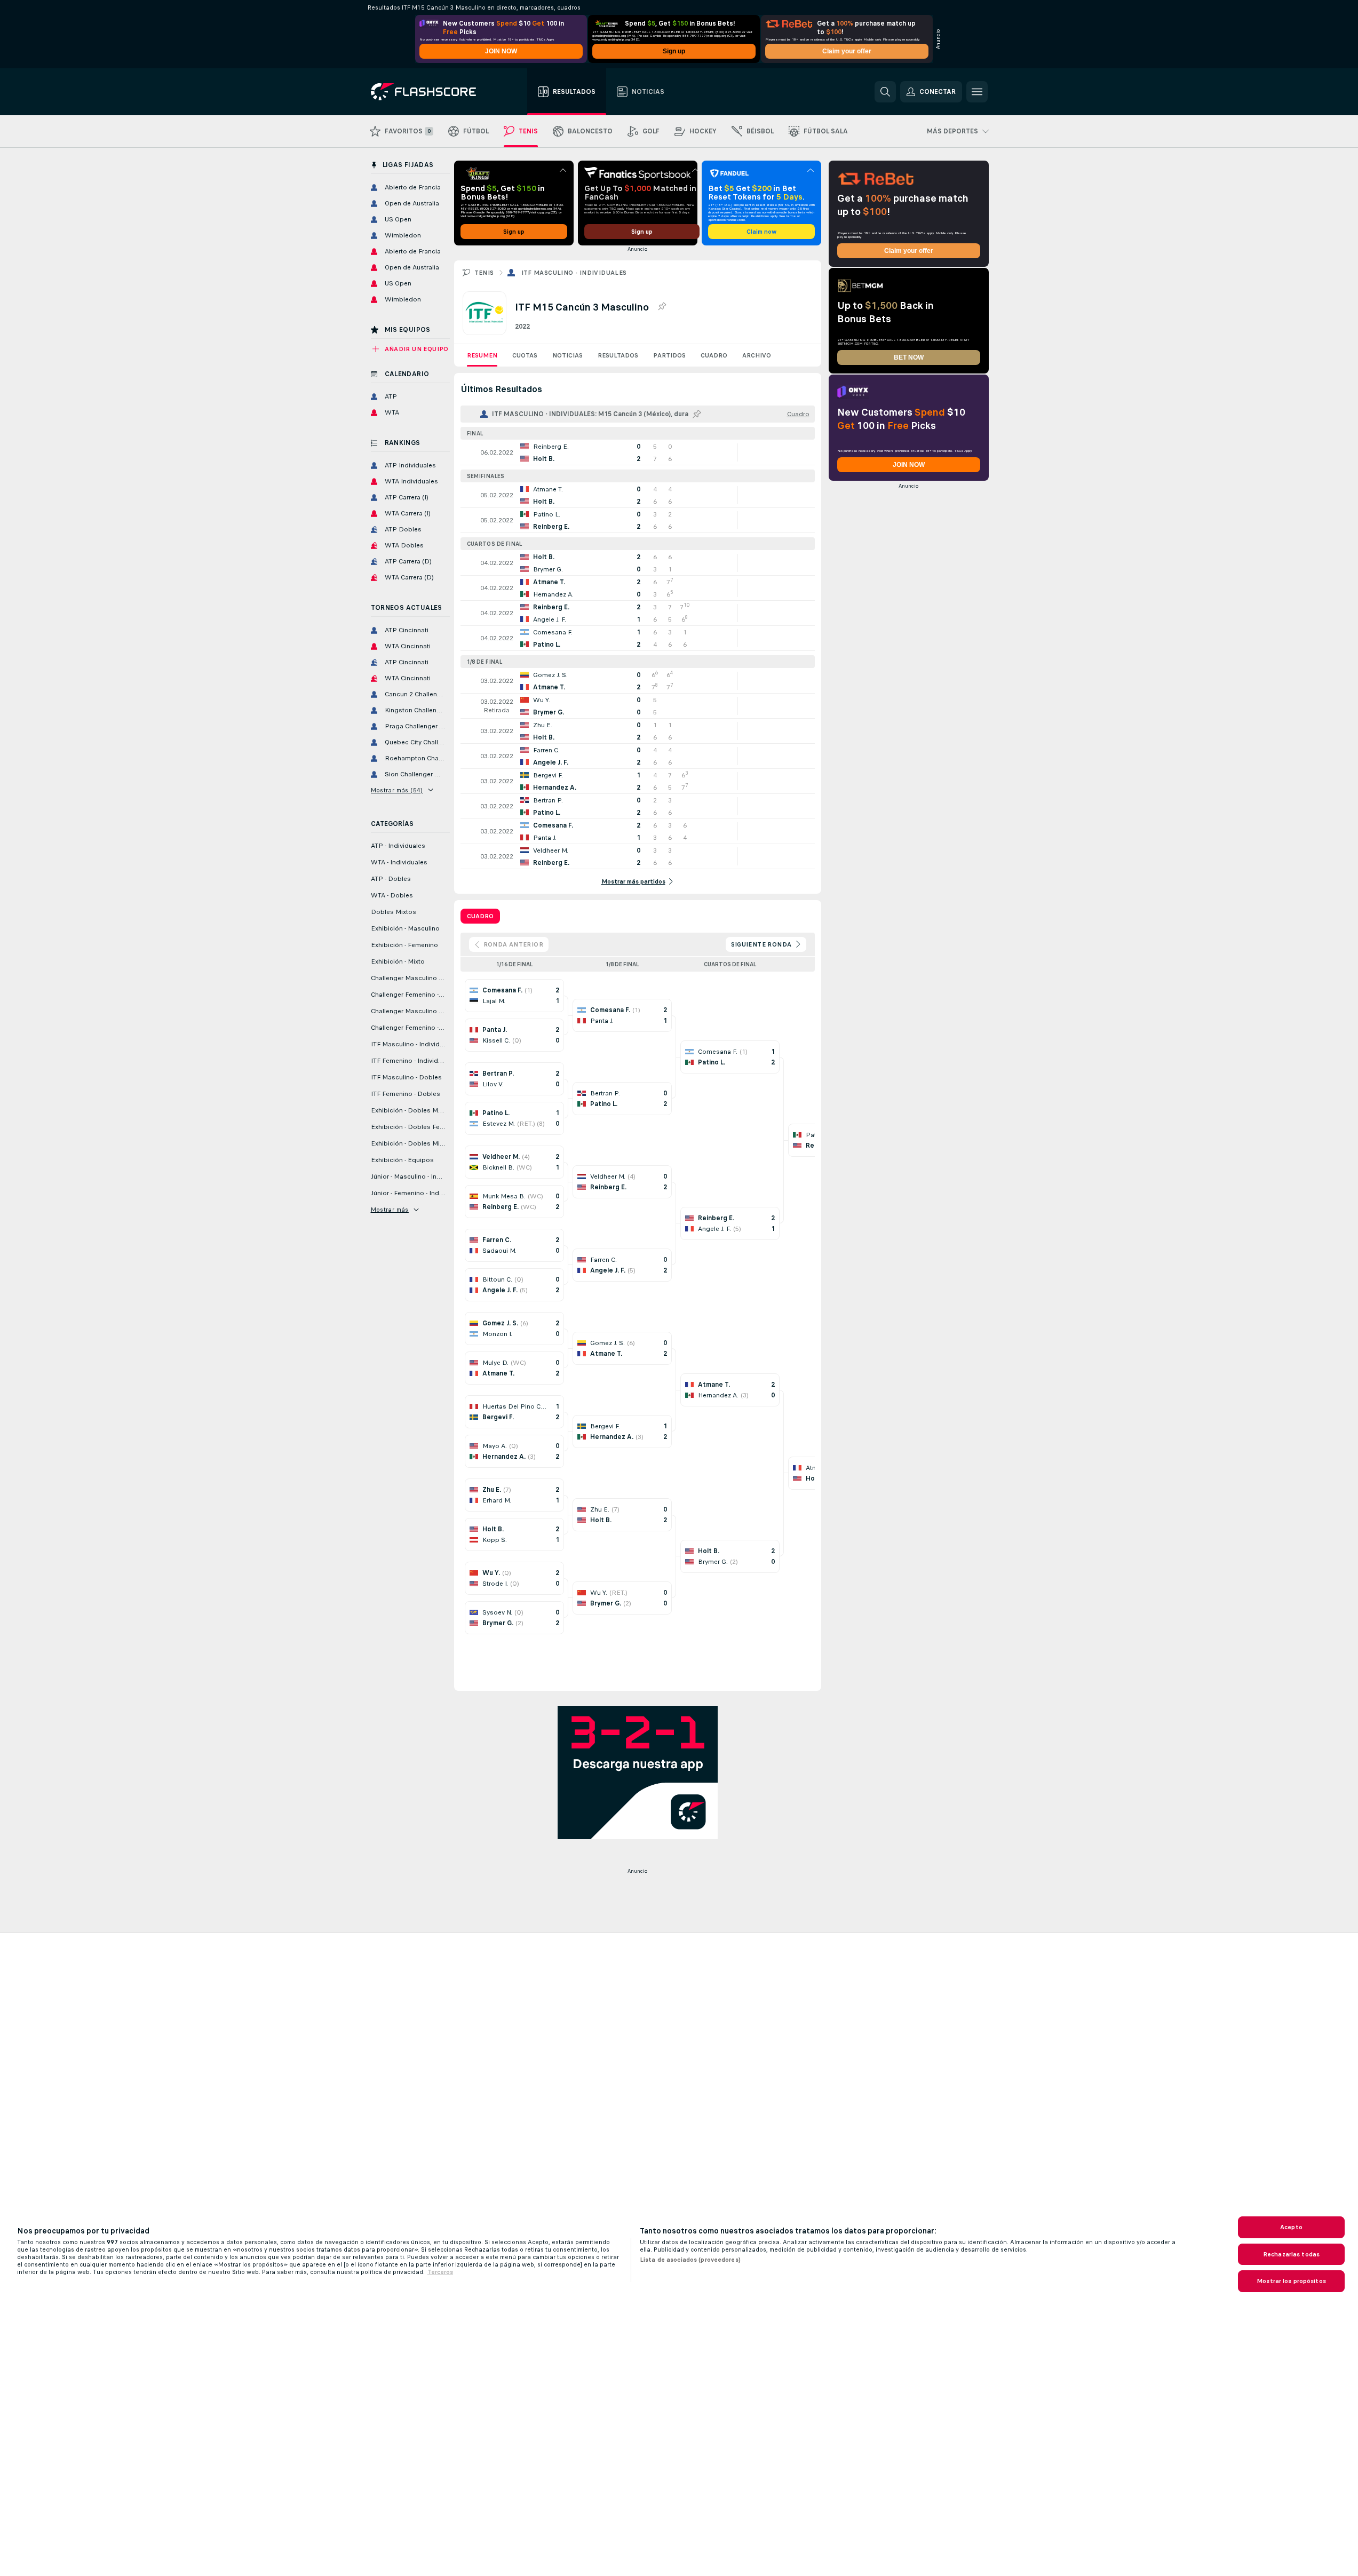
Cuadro (714, 355)
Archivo (757, 355)
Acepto (1291, 2227)
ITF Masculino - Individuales (574, 273)
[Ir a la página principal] (431, 92)
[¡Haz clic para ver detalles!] (638, 452)
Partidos (669, 355)
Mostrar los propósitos (1291, 2281)
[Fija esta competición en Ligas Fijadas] (662, 307)
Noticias (567, 355)
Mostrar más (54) (397, 790)
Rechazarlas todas (1291, 2254)
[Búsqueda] (885, 92)
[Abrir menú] (977, 92)
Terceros (440, 2272)
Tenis (484, 273)
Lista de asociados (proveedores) (690, 2260)
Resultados (618, 355)
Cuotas (525, 355)
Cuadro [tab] (480, 916)
